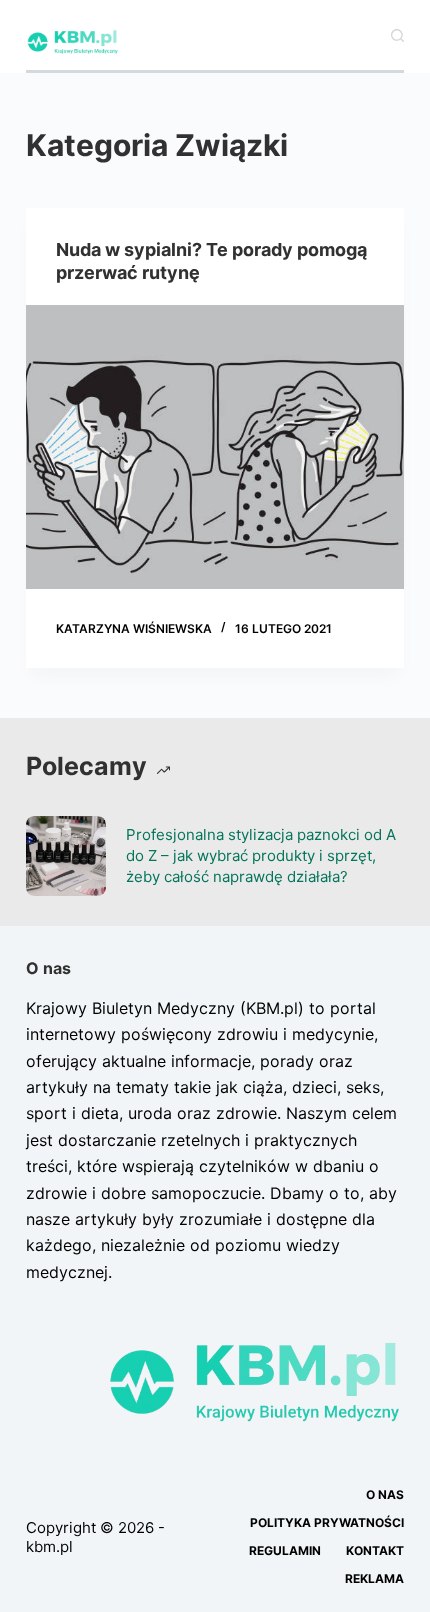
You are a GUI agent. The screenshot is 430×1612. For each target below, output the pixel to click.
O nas (385, 1494)
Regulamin (285, 1550)
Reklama (374, 1578)
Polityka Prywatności (327, 1522)
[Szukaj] (397, 35)
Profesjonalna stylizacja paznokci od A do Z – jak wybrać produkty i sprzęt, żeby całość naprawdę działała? (261, 855)
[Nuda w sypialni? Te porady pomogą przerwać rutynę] (215, 447)
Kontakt (375, 1550)
